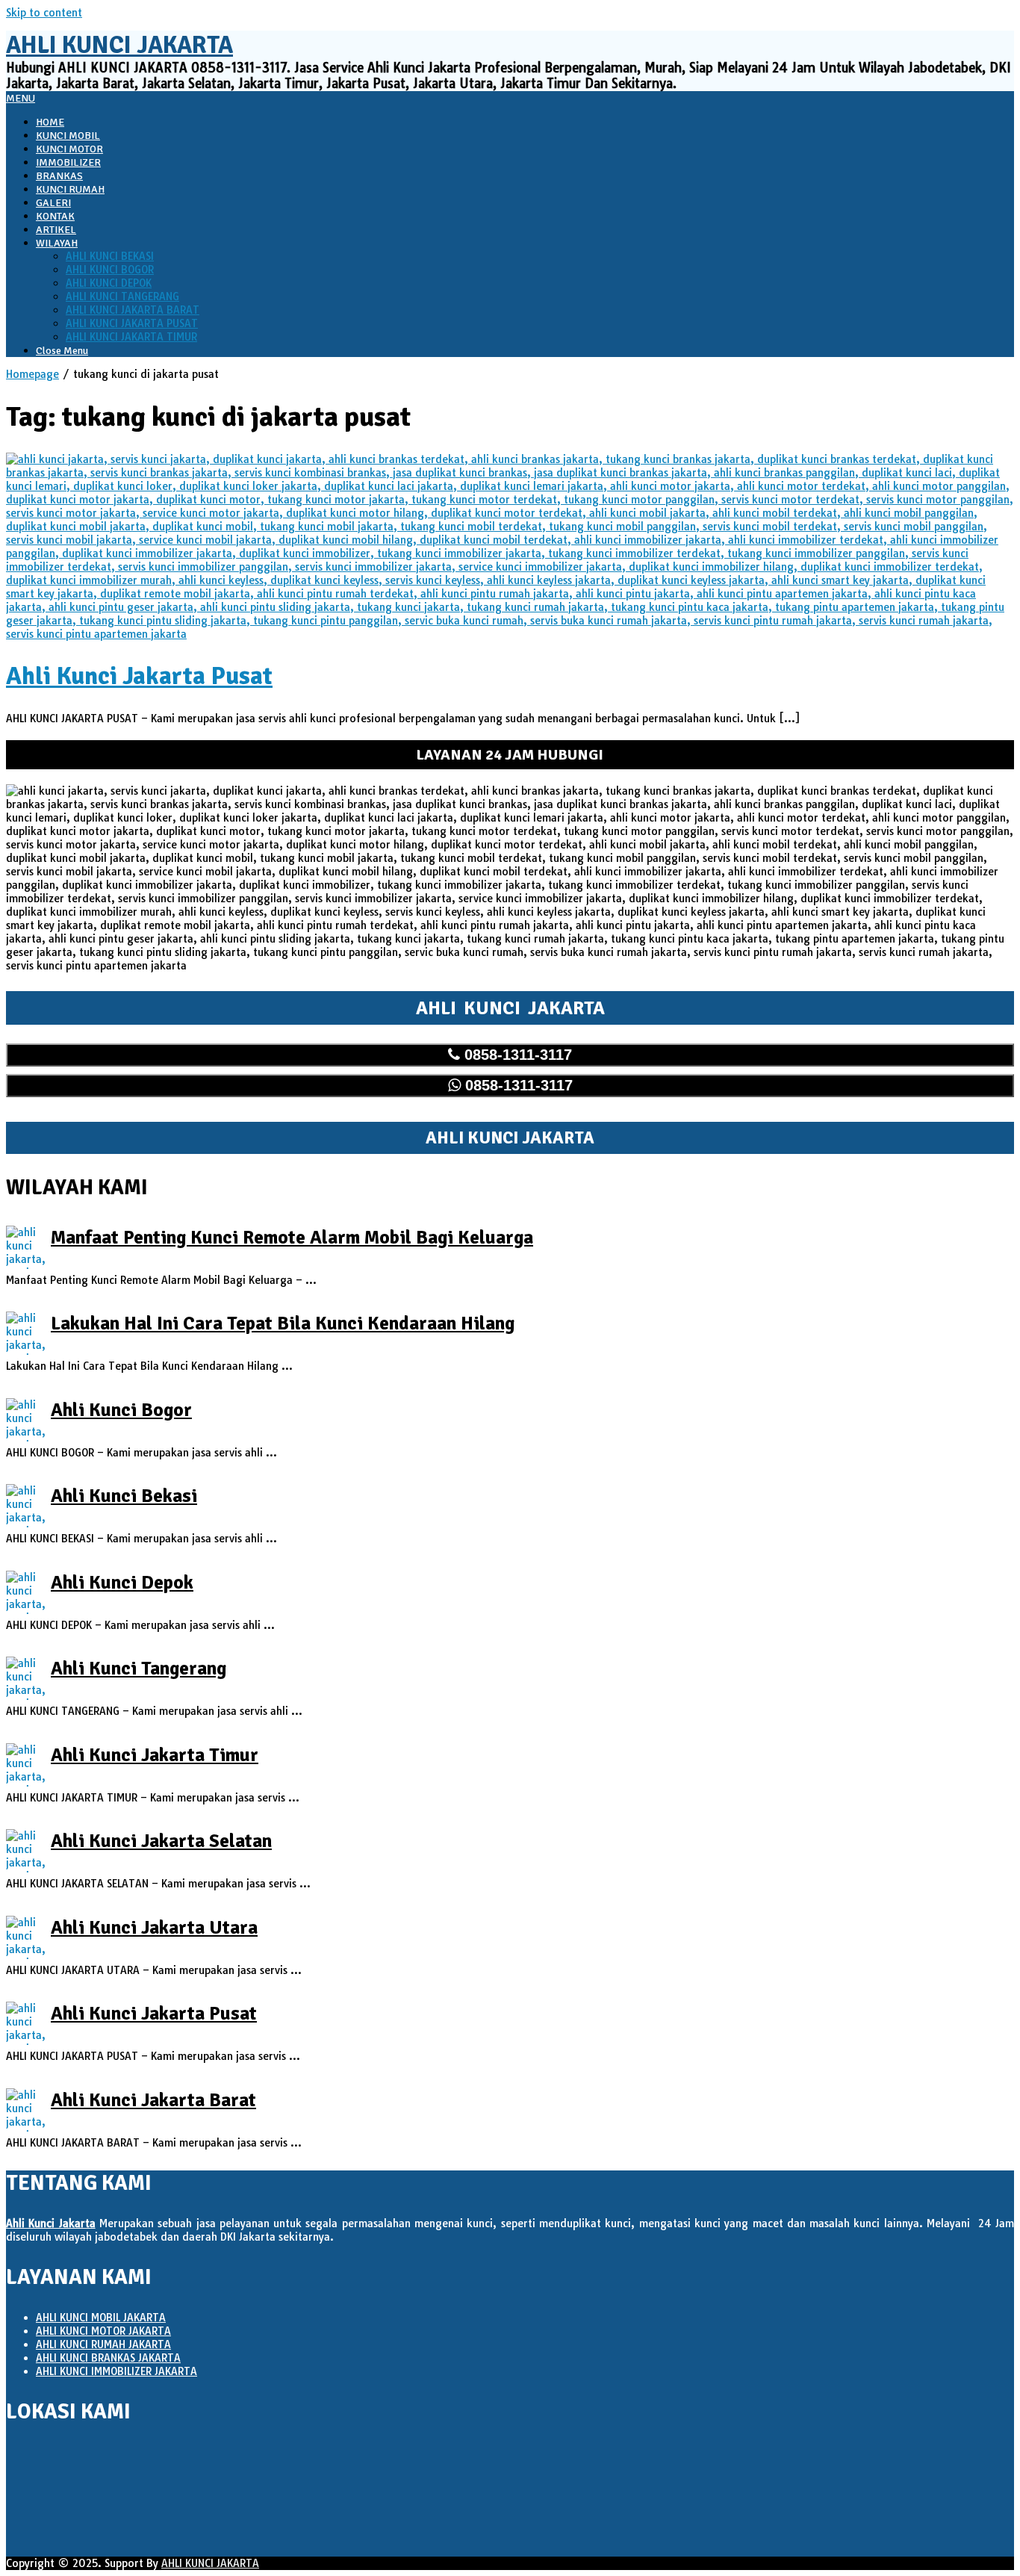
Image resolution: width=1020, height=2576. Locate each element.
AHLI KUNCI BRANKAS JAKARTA (108, 2358)
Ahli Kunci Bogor (121, 1410)
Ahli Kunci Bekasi (124, 1496)
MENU (21, 98)
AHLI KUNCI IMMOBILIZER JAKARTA (116, 2371)
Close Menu (62, 351)
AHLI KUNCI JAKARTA (210, 2563)
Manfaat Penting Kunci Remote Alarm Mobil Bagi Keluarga (292, 1237)
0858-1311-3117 (516, 1055)
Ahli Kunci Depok (122, 1582)
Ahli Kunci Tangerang (139, 1668)
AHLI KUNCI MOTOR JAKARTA (103, 2331)
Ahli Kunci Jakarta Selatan (161, 1841)
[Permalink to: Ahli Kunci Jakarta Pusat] (510, 634)
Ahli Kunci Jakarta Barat (153, 2100)
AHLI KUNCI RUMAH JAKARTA (103, 2344)
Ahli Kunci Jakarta (119, 45)
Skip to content (44, 13)
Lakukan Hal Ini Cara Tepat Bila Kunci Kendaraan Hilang (283, 1323)
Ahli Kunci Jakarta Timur (155, 1755)
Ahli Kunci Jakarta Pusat (139, 676)
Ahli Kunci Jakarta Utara (154, 1927)
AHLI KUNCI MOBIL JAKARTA (101, 2318)
